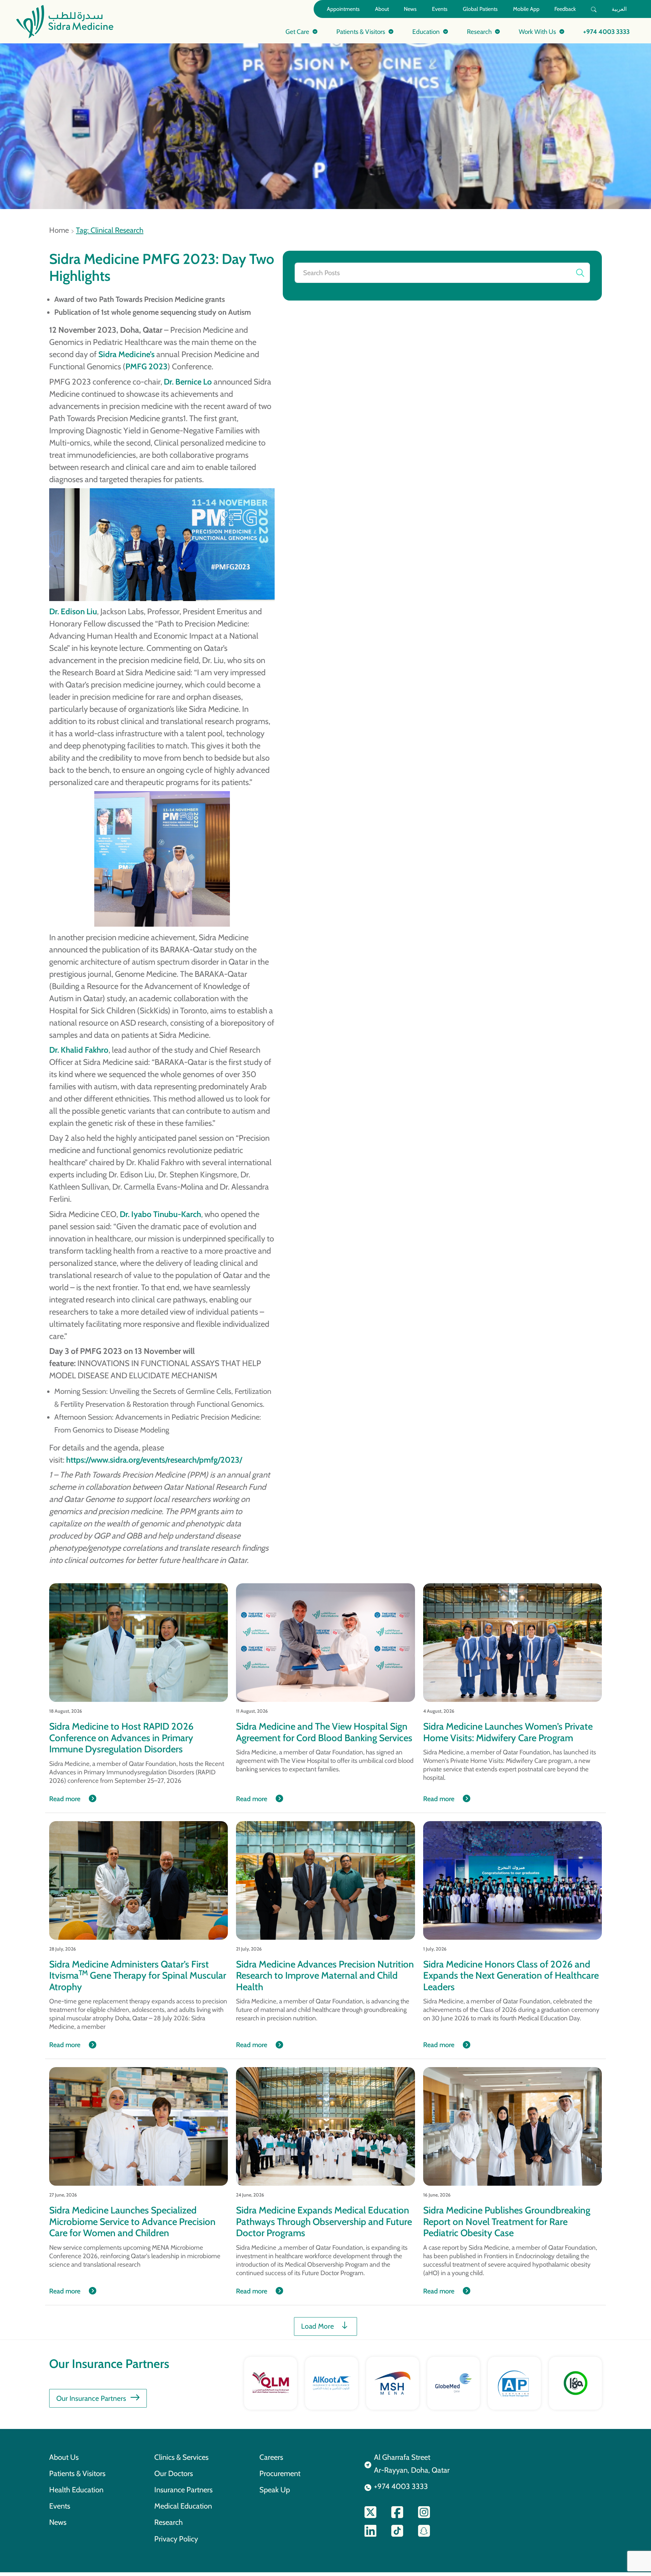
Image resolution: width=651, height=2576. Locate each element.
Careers (271, 2457)
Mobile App (526, 9)
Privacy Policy (176, 2539)
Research (169, 2522)
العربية (619, 9)
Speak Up (275, 2490)
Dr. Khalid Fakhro (79, 1050)
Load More (318, 2326)
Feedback (565, 9)
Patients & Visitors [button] (361, 32)
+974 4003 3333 (606, 32)
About (382, 9)
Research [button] (479, 32)
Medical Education (183, 2506)
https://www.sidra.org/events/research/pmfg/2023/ (154, 1460)
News (410, 9)
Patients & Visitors (77, 2473)
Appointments (343, 9)
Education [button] (426, 32)
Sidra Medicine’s (126, 354)
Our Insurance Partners (91, 2398)
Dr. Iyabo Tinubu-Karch (160, 1214)
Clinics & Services (181, 2457)
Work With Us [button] (537, 32)
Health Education (76, 2490)
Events (440, 9)
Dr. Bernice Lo (188, 382)
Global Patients (480, 9)
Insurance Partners (183, 2490)
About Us (64, 2457)
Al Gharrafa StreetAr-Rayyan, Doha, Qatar (412, 2464)
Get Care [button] (297, 32)
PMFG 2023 (146, 366)
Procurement (280, 2473)
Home (59, 230)
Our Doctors (174, 2473)
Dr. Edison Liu (73, 611)
